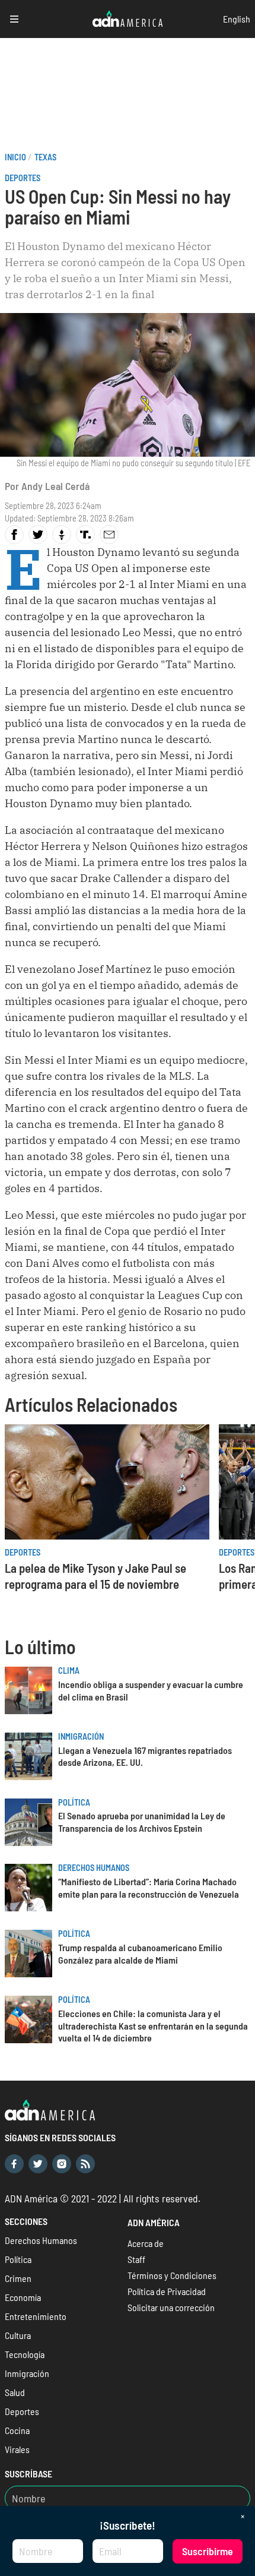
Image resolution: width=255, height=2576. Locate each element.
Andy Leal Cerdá (55, 486)
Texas (45, 157)
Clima (69, 1671)
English (237, 19)
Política (74, 1802)
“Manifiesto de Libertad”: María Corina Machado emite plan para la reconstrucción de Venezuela (149, 1888)
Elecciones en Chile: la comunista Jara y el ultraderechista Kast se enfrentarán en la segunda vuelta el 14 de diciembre (153, 2026)
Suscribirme (208, 2551)
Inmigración (81, 1736)
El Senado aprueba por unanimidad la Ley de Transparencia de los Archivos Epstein (142, 1822)
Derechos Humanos (94, 1868)
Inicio (15, 157)
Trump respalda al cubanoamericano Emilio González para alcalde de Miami (140, 1954)
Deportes (23, 178)
